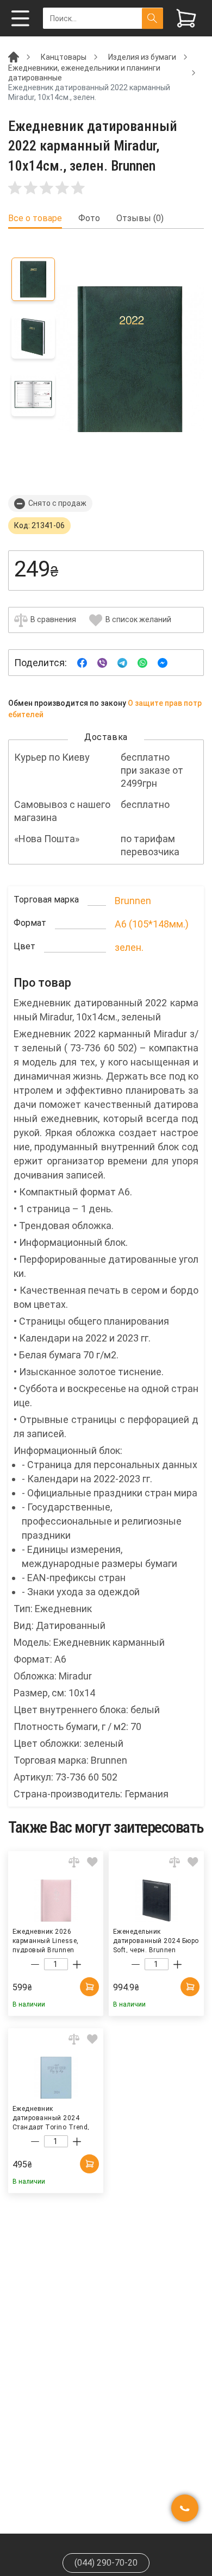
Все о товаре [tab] (35, 218)
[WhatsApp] (142, 662)
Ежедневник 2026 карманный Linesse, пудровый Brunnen (46, 1940)
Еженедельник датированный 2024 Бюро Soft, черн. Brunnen (156, 1940)
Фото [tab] (89, 218)
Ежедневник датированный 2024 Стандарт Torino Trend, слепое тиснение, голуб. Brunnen (52, 2117)
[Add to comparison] (74, 1862)
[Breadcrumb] (14, 57)
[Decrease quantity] (35, 1965)
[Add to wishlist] (92, 1862)
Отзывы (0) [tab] (140, 218)
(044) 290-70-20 (106, 2563)
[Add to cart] (89, 1987)
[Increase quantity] (77, 1965)
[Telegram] (122, 662)
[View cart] (186, 18)
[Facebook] (82, 662)
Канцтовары (64, 57)
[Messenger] (163, 662)
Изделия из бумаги (142, 57)
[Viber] (102, 662)
